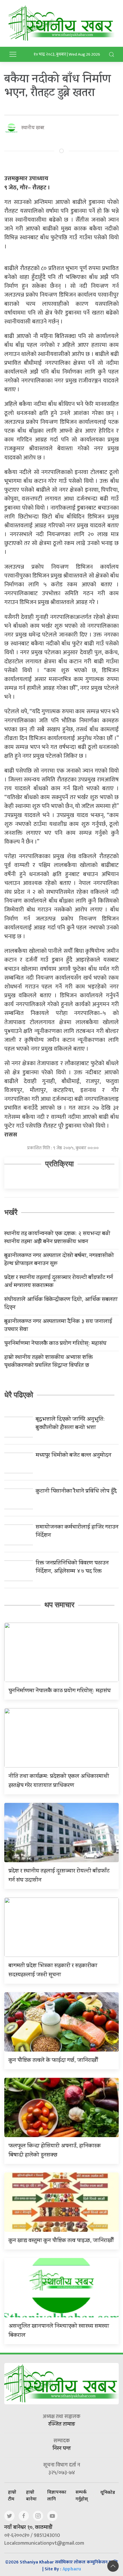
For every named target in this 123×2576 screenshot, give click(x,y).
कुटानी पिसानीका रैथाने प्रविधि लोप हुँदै (76, 1492)
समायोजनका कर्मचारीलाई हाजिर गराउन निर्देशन (77, 1532)
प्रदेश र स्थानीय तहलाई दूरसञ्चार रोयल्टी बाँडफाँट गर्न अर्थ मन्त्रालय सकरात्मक (59, 1282)
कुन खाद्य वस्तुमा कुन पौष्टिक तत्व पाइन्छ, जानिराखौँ (61, 2241)
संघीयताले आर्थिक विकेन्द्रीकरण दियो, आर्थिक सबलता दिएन (61, 1304)
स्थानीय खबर (33, 128)
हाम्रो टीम (12, 2495)
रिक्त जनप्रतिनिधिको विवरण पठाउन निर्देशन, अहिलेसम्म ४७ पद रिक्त (72, 1568)
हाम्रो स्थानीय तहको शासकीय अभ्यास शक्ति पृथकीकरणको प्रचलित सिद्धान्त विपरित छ (48, 1362)
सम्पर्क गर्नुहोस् (82, 2495)
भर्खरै (11, 1212)
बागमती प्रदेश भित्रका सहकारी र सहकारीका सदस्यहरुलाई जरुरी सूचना (53, 1971)
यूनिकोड (108, 2492)
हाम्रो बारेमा (31, 2495)
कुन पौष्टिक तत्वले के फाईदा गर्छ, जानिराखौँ (53, 2061)
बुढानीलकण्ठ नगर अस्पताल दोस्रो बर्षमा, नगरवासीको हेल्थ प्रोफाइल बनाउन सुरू (59, 1260)
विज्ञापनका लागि (57, 2495)
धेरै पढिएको (19, 1395)
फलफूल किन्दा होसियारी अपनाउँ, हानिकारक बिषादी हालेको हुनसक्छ (55, 2151)
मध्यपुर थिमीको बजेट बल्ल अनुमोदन (74, 1456)
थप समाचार (59, 1605)
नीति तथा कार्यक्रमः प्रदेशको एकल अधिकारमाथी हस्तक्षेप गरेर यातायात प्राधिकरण (59, 1781)
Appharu (72, 2570)
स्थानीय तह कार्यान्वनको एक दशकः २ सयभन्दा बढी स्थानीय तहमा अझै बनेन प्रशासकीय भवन (57, 1238)
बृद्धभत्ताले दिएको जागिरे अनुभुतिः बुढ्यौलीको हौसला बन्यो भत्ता (70, 1424)
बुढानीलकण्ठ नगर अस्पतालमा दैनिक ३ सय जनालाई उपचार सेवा (58, 1326)
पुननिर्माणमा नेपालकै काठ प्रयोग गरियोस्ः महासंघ (55, 1344)
